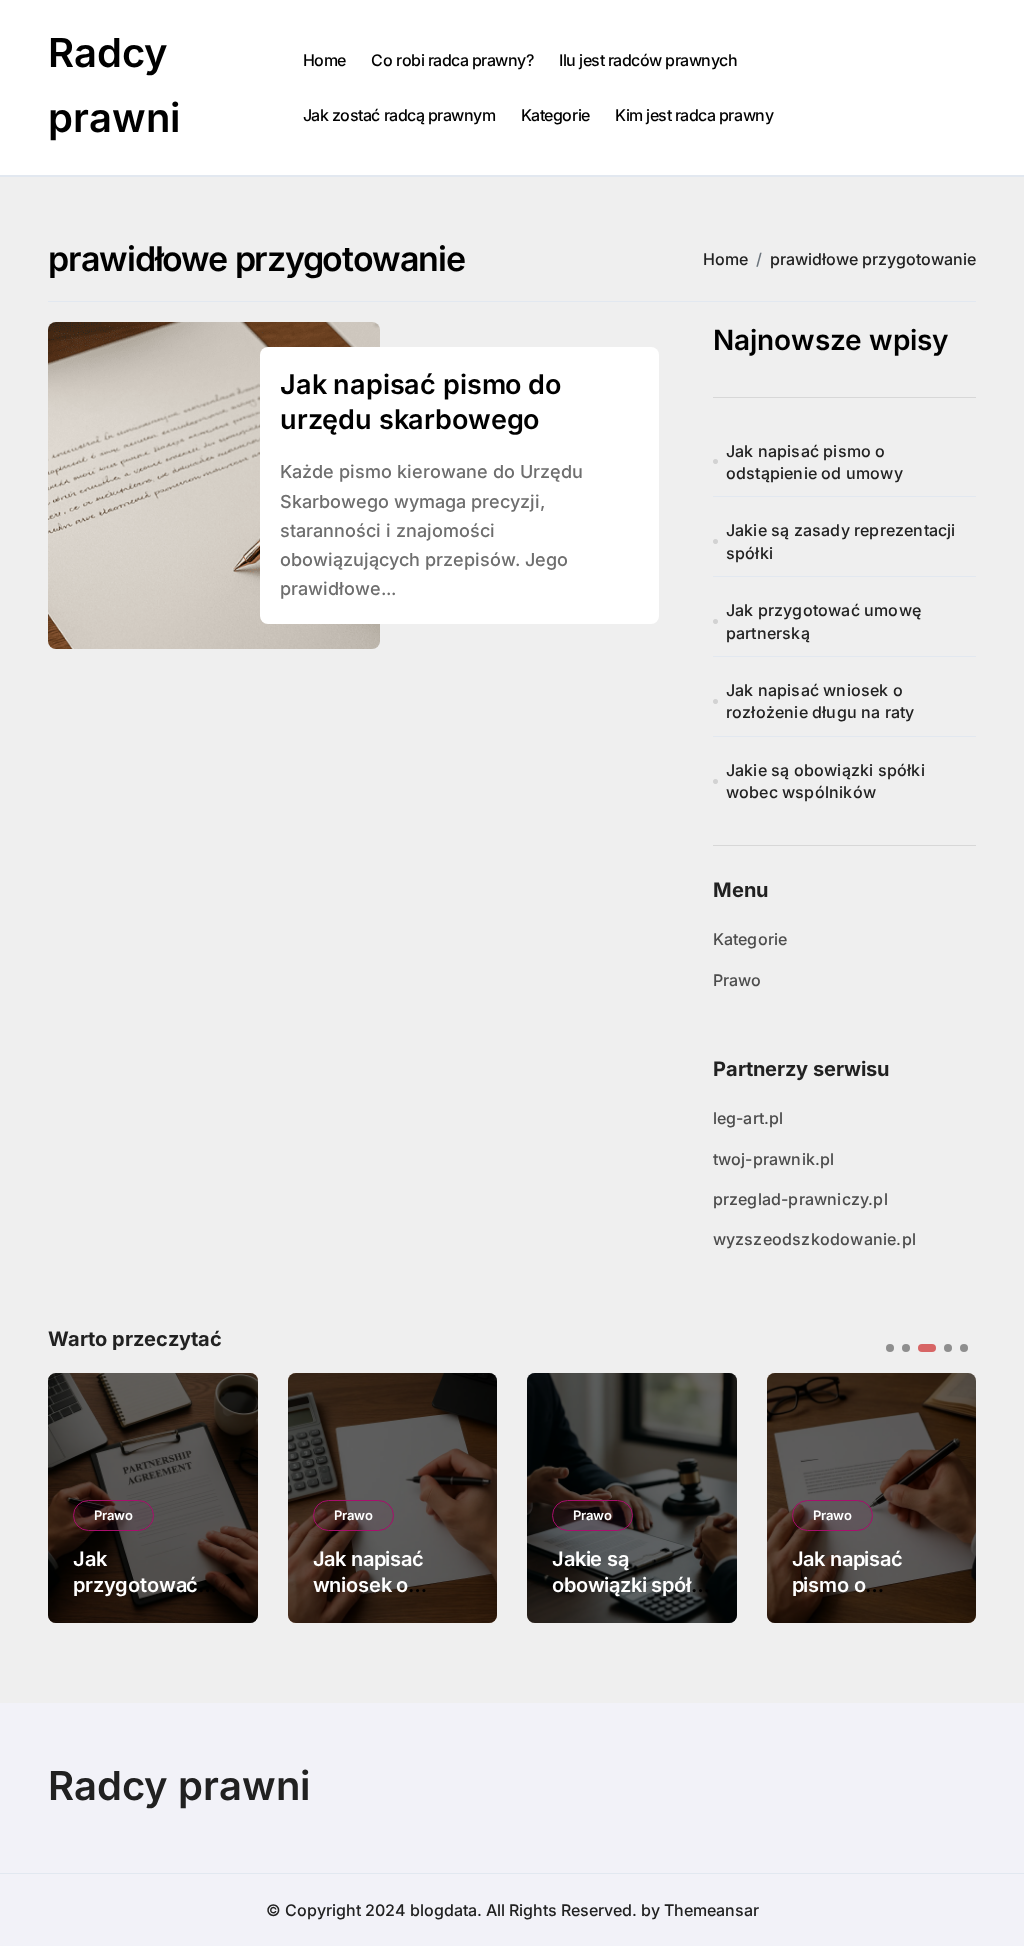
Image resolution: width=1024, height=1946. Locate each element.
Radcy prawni (179, 1785)
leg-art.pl (748, 1118)
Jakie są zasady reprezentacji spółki (841, 541)
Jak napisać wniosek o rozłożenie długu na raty (820, 701)
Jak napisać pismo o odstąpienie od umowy (814, 462)
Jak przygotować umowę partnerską (823, 621)
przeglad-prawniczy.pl (800, 1199)
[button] (946, 1496)
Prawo (737, 980)
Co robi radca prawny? (452, 60)
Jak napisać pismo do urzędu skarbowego (420, 402)
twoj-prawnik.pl (774, 1159)
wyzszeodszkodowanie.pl (814, 1239)
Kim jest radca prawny (694, 115)
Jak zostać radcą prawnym (399, 115)
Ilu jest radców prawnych (648, 60)
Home (324, 60)
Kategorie (555, 115)
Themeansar (711, 1910)
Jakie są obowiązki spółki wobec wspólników (825, 781)
